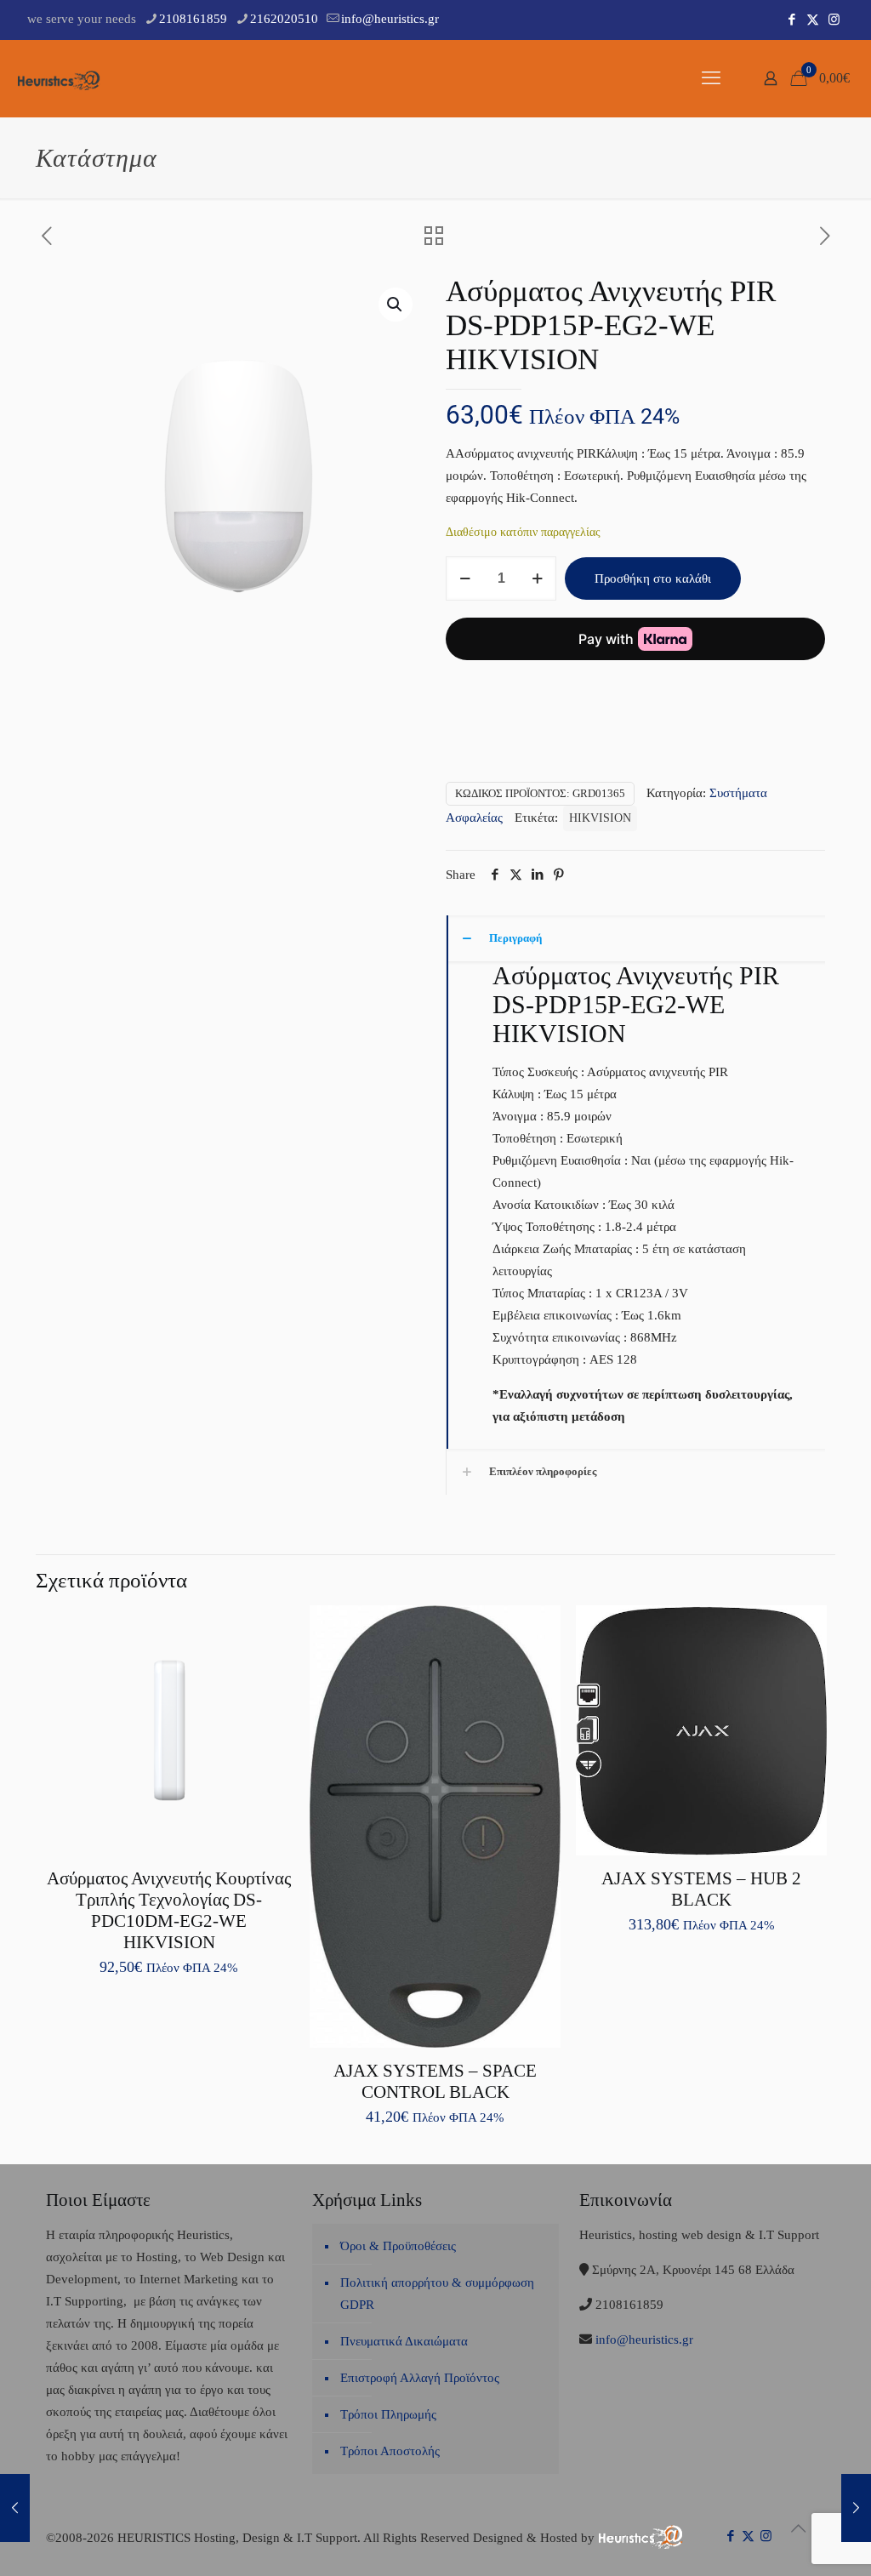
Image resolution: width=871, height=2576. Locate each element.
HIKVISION (600, 818)
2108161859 (193, 19)
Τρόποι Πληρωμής (388, 2414)
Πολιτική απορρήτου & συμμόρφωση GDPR (437, 2294)
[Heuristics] (60, 78)
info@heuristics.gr (390, 19)
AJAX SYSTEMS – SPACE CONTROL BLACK (435, 2081)
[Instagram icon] (834, 20)
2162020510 (284, 19)
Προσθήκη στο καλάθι (653, 578)
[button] (396, 305)
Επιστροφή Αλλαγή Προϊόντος (420, 2378)
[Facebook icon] (791, 20)
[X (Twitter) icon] (813, 20)
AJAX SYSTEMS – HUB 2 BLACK (701, 1889)
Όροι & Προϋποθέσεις (398, 2246)
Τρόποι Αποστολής (390, 2451)
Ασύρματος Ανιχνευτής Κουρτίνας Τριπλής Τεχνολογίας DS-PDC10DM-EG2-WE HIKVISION (169, 1910)
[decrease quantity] (465, 578)
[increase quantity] (537, 578)
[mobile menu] (711, 78)
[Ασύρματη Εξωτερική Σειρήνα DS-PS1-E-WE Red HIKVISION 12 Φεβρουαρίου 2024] (856, 2508)
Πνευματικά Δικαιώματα (404, 2341)
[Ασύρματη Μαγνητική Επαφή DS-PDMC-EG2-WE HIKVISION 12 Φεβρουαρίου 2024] (15, 2508)
